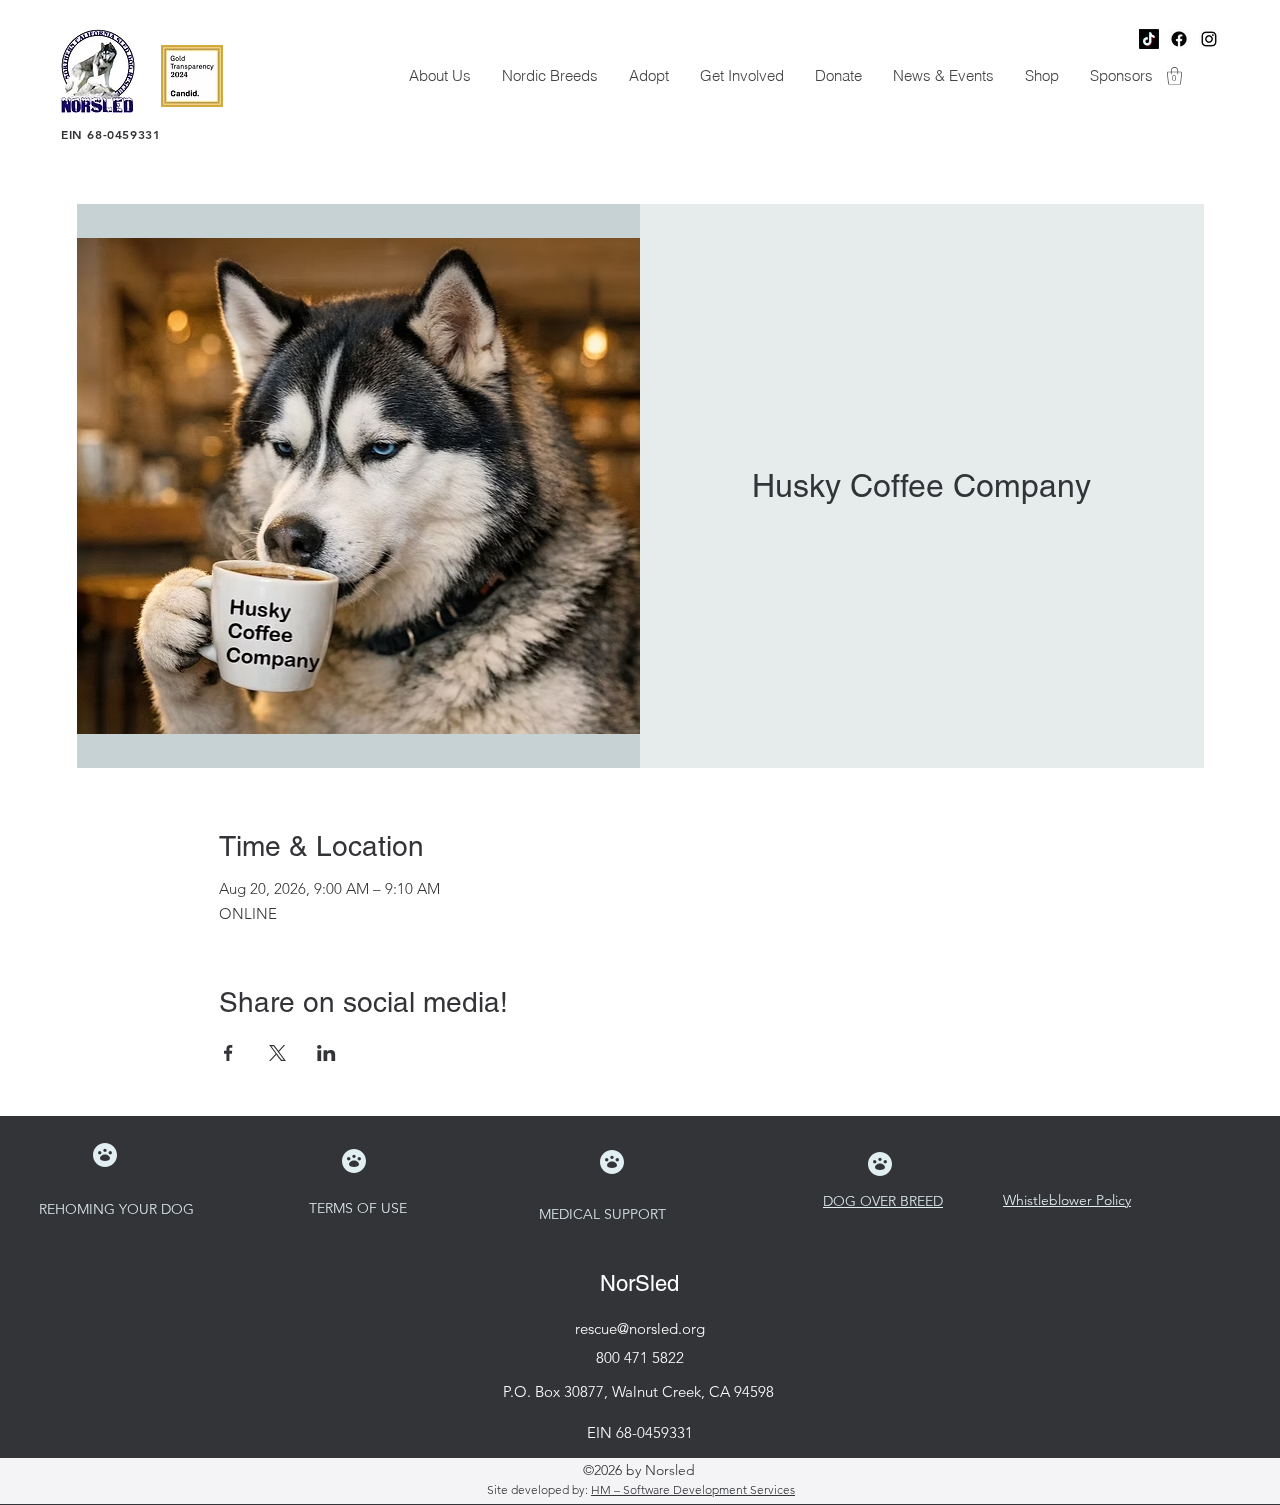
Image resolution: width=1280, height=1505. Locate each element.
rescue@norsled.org (640, 1328)
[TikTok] (1149, 39)
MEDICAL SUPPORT (604, 1214)
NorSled (639, 1283)
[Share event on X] (277, 1053)
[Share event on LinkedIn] (326, 1053)
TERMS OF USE (360, 1208)
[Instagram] (1209, 39)
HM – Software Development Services (693, 1489)
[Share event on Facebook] (228, 1053)
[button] (439, 76)
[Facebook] (1179, 39)
